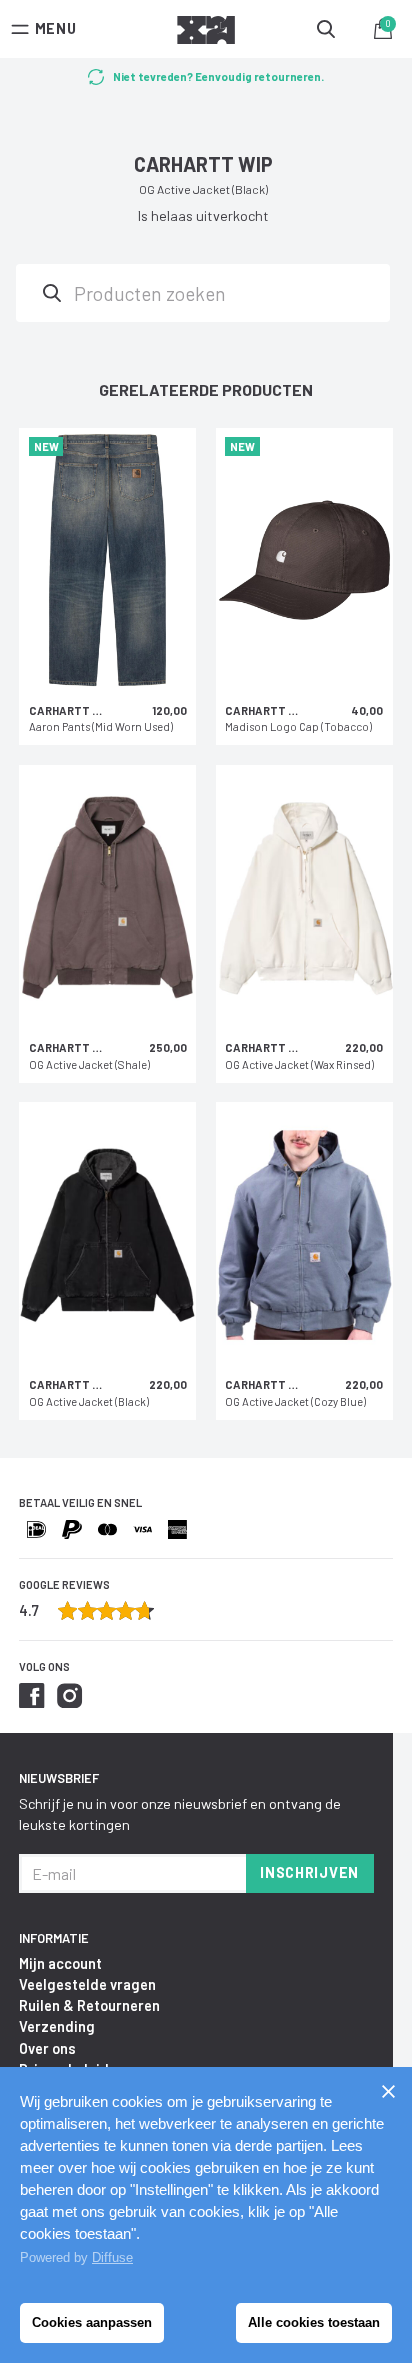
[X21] (206, 33)
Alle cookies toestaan (314, 2322)
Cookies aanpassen (92, 2322)
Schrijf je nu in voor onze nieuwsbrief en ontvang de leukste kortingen (180, 1814)
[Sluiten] (388, 2091)
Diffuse (112, 2257)
